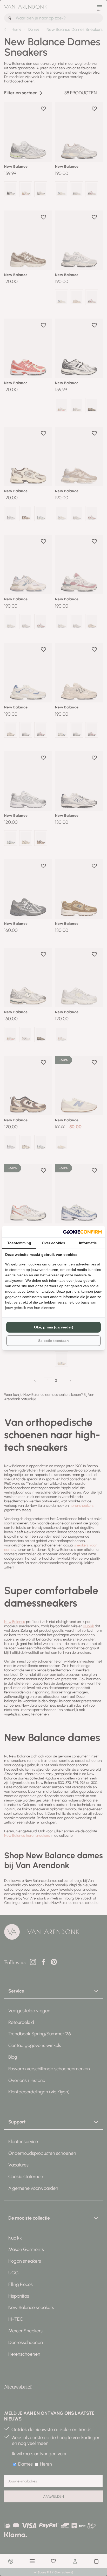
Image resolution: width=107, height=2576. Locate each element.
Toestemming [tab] (19, 1243)
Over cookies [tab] (53, 1243)
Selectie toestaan (53, 1341)
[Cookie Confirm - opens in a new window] (82, 1232)
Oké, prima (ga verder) (54, 1327)
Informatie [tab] (88, 1243)
